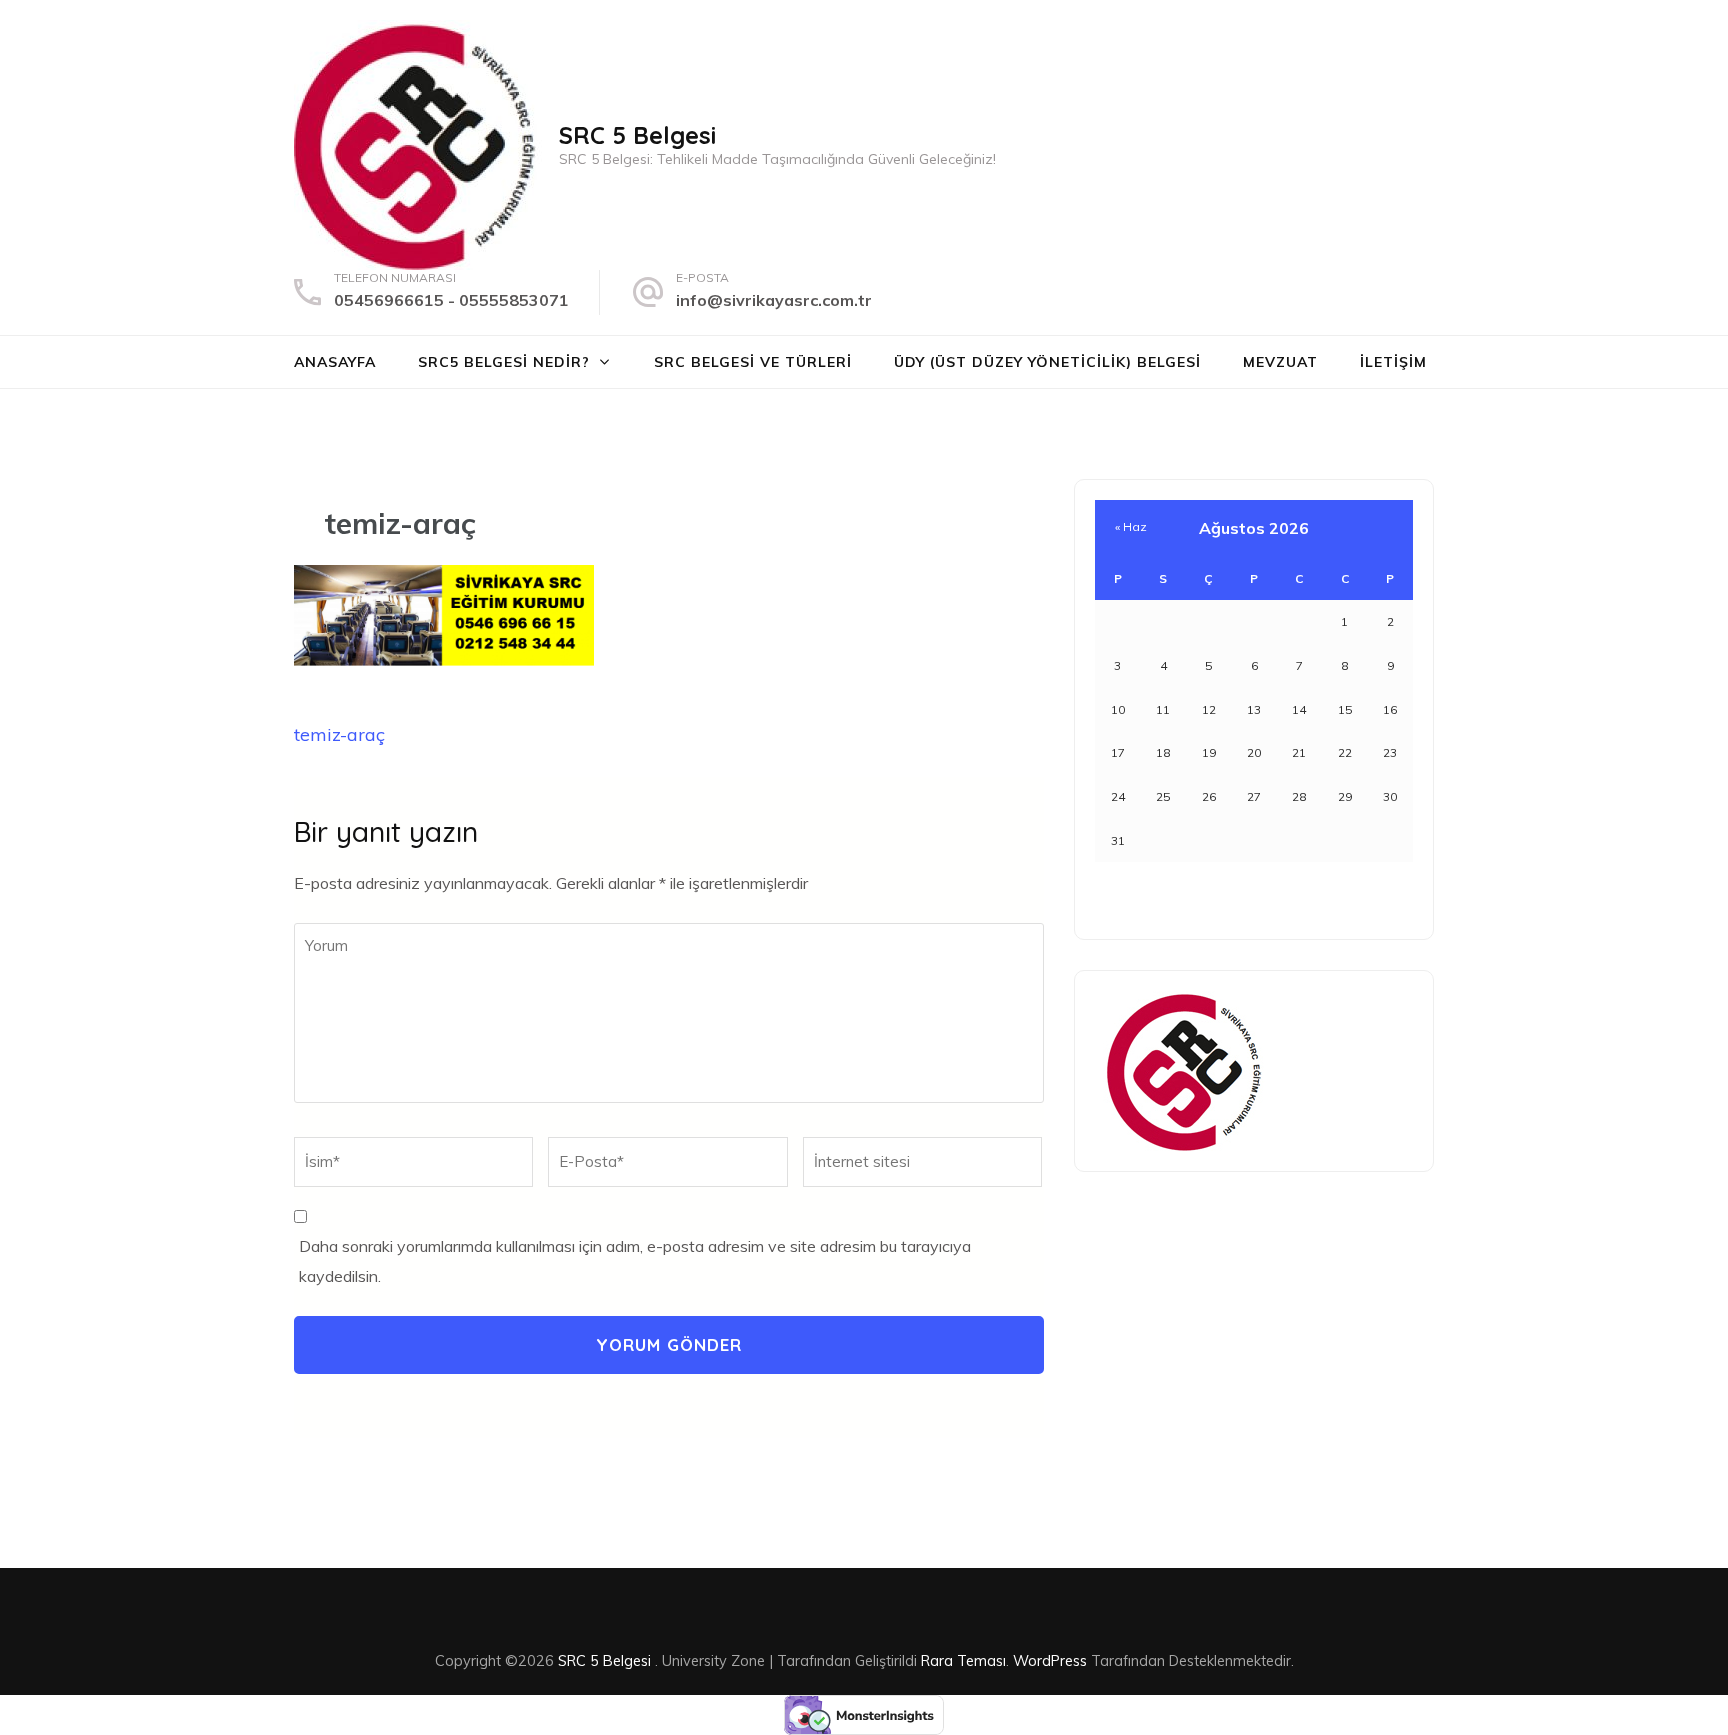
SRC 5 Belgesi (637, 135)
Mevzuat (1280, 362)
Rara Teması (963, 1660)
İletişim (1393, 362)
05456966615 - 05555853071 (451, 300)
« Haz (1131, 526)
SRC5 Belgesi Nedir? (504, 362)
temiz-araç (339, 734)
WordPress (1050, 1660)
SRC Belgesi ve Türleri (753, 362)
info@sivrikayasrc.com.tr (774, 300)
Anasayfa (335, 362)
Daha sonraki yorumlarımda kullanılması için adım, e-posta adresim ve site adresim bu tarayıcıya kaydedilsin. (635, 1261)
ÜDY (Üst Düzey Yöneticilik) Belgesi (1047, 362)
